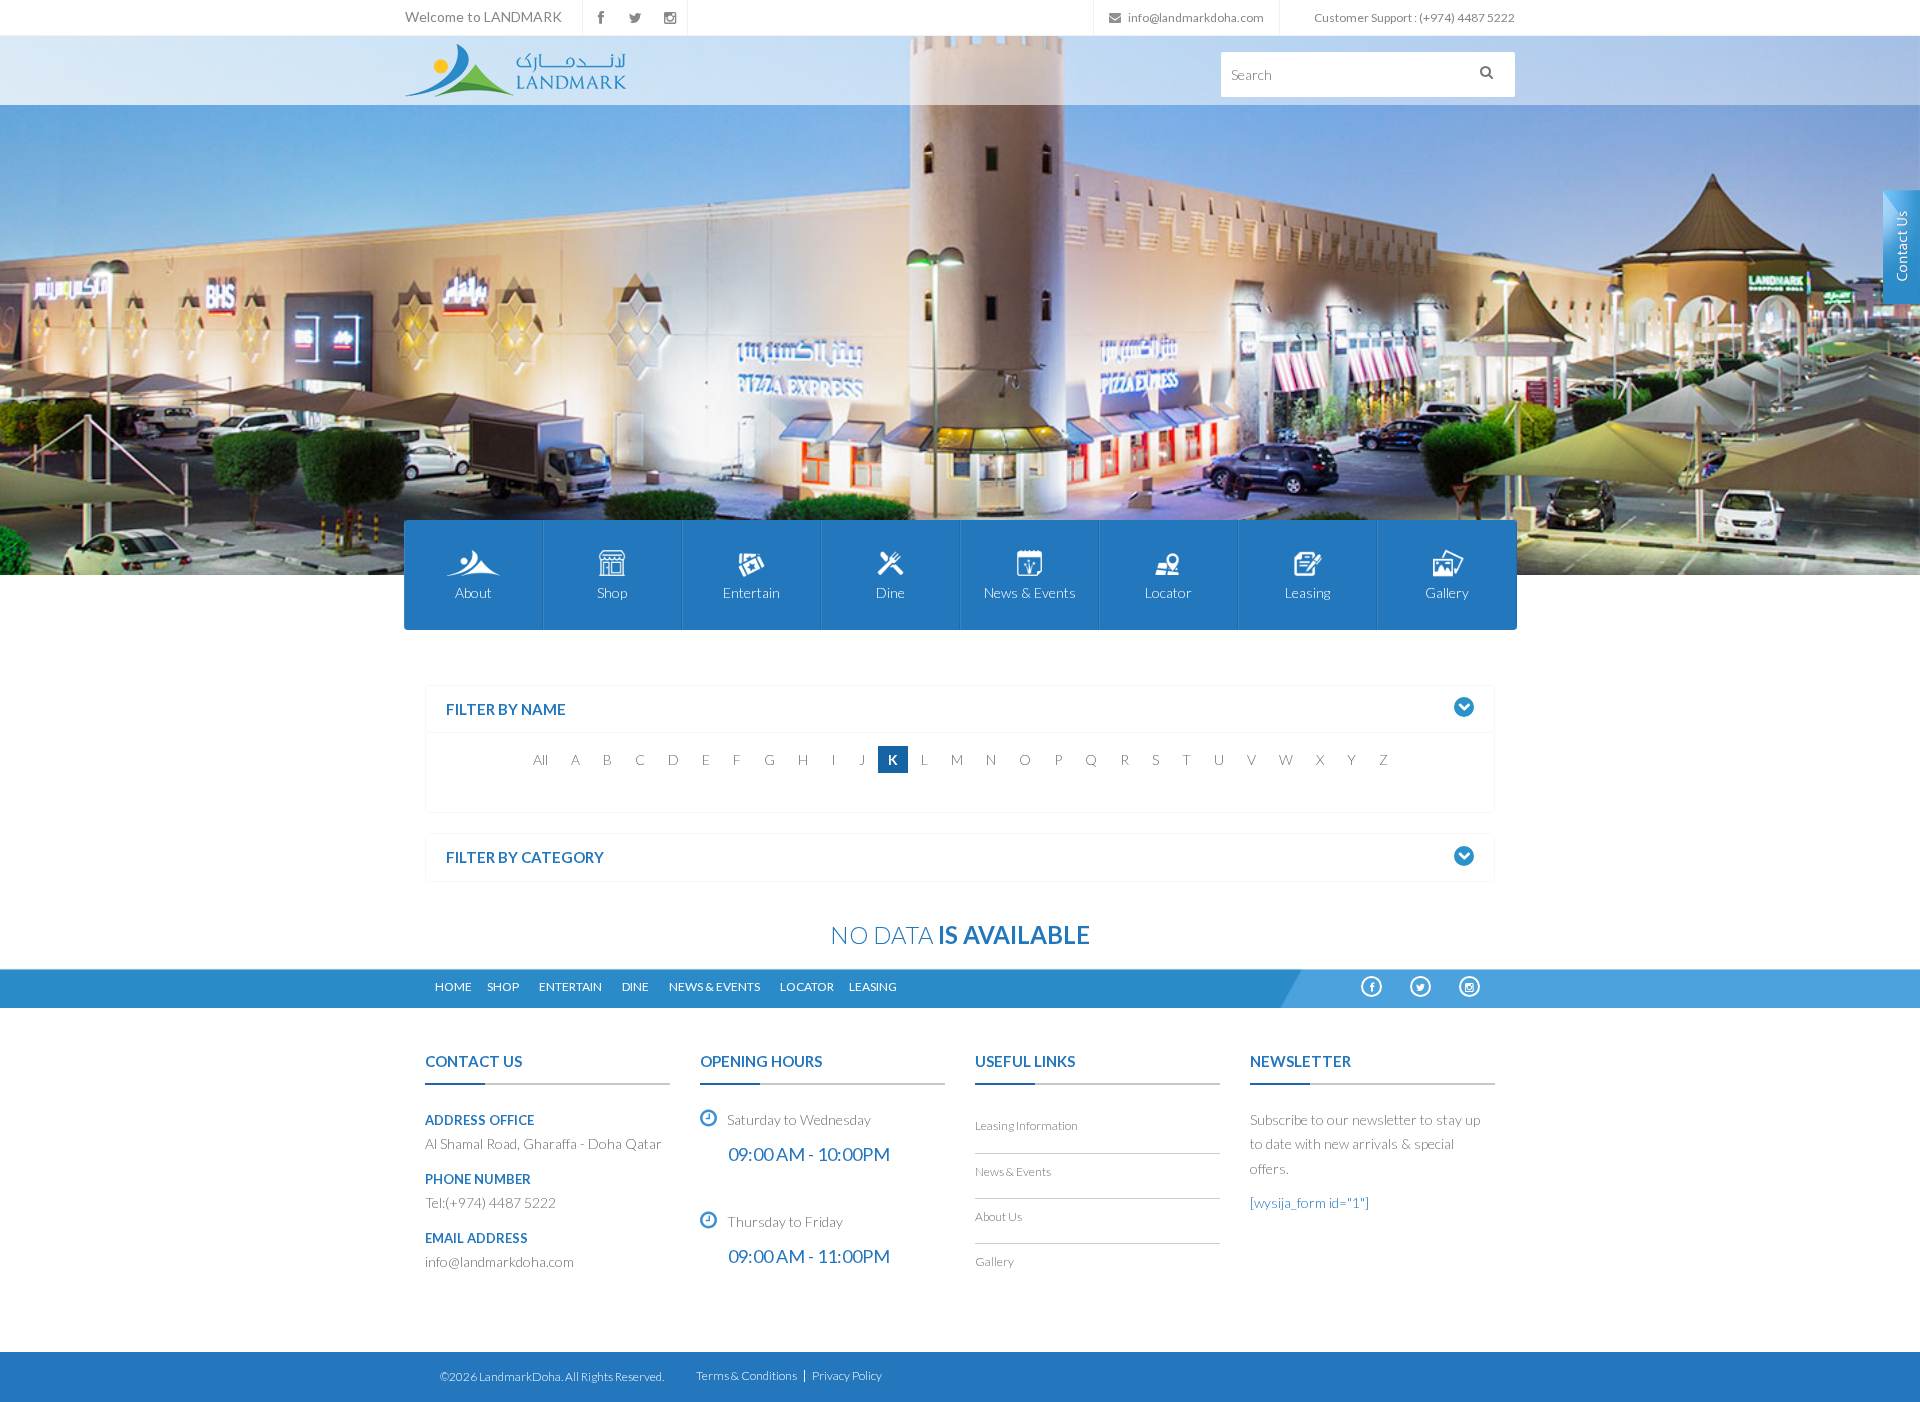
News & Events (1030, 592)
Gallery (1447, 592)
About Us (998, 1216)
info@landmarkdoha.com (1196, 17)
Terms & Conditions (746, 1375)
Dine (890, 592)
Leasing (1307, 592)
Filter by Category (525, 857)
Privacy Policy (847, 1375)
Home (453, 986)
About (473, 592)
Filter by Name (506, 709)
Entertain (751, 592)
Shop (612, 592)
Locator (1168, 592)
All (540, 759)
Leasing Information (1026, 1125)
